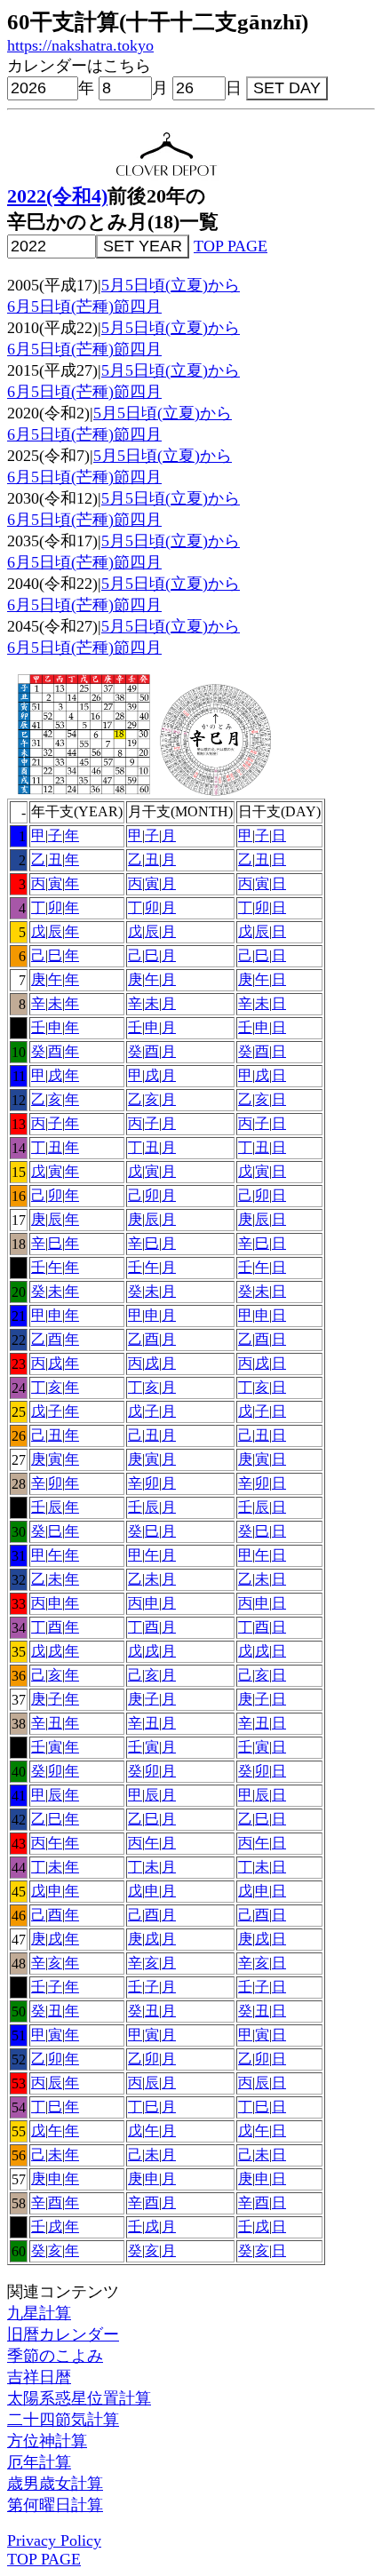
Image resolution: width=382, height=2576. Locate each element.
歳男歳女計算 (55, 2484)
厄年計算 (39, 2462)
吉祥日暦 (39, 2377)
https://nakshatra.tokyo (80, 45)
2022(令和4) (57, 196)
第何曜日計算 (55, 2505)
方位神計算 (47, 2441)
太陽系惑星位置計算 (79, 2398)
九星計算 (39, 2313)
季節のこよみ (55, 2356)
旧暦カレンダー (63, 2334)
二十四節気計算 (63, 2420)
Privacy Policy (54, 2540)
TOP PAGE (231, 246)
